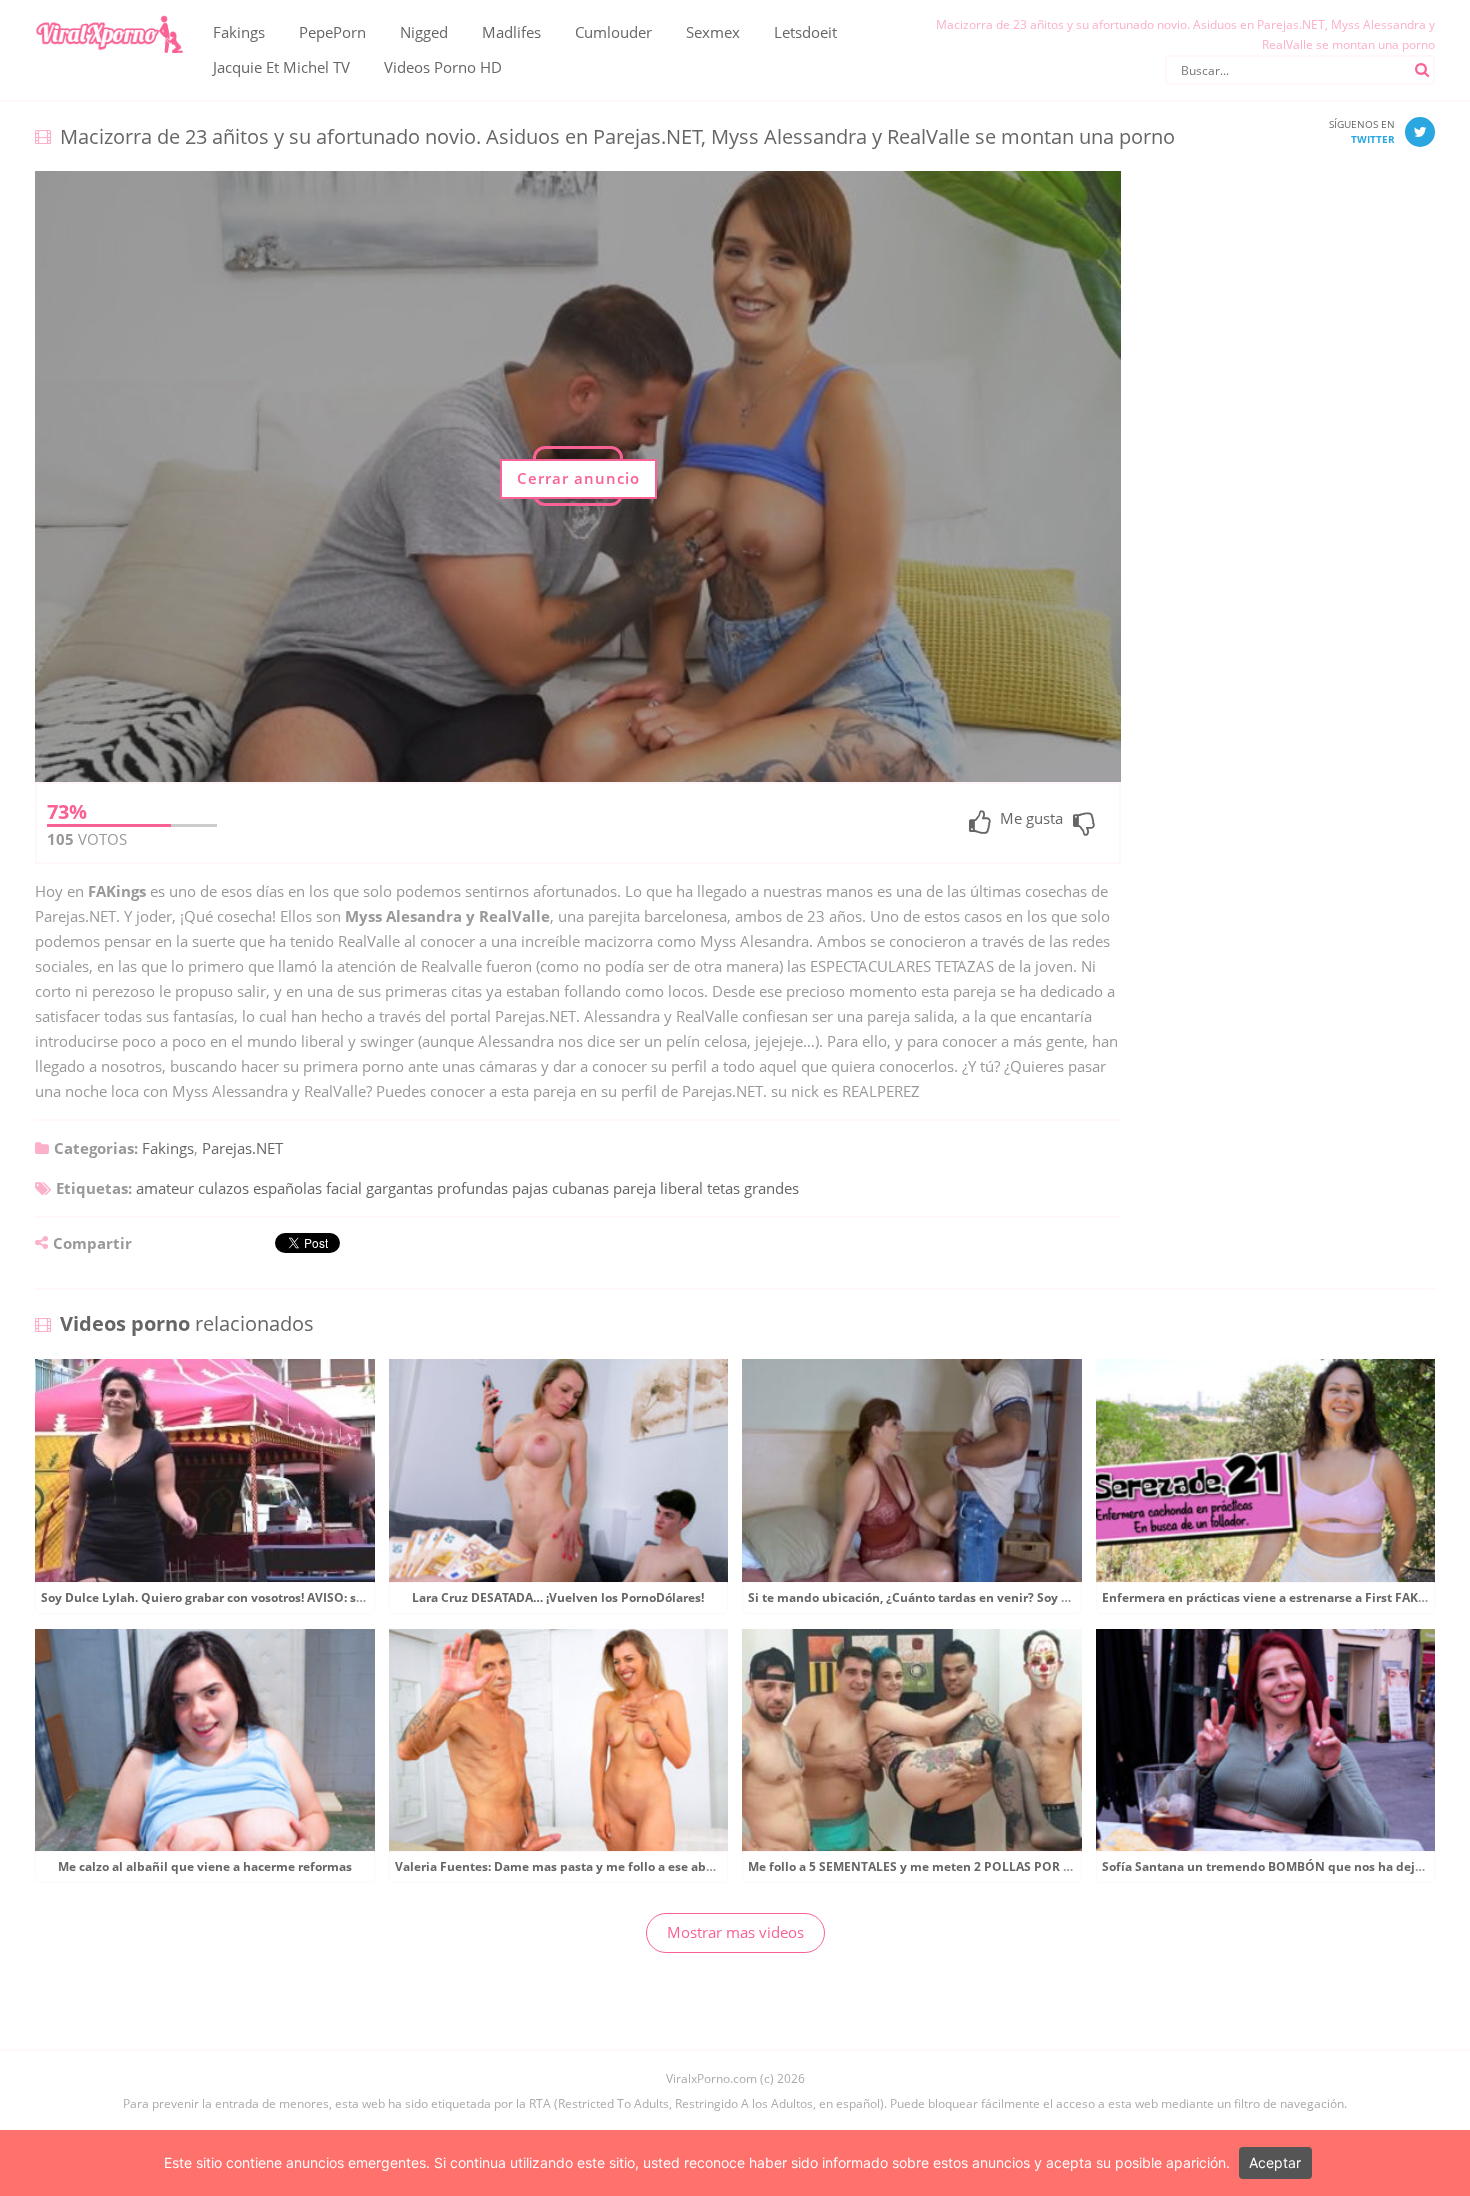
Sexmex (713, 32)
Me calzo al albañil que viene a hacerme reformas (205, 1866)
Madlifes (511, 32)
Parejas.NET (242, 1148)
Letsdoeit (805, 32)
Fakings (239, 32)
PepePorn (332, 32)
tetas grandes (753, 1188)
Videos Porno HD (443, 67)
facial (344, 1188)
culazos (223, 1188)
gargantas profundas (437, 1188)
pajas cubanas (560, 1188)
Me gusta (1031, 819)
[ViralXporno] (109, 15)
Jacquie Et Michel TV (281, 67)
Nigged (424, 32)
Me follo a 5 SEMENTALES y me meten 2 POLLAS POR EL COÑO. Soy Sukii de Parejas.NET (1009, 1866)
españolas (287, 1188)
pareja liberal (658, 1188)
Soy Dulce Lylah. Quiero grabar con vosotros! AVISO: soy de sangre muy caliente (276, 1597)
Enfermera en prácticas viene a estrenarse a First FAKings (1272, 1597)
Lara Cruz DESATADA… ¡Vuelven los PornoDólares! (558, 1597)
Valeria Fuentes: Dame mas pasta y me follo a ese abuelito (568, 1866)
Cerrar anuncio (578, 478)
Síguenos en (1362, 131)
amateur (165, 1188)
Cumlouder (613, 32)
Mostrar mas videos (735, 1932)
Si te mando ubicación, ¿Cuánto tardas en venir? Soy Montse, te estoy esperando (986, 1597)
